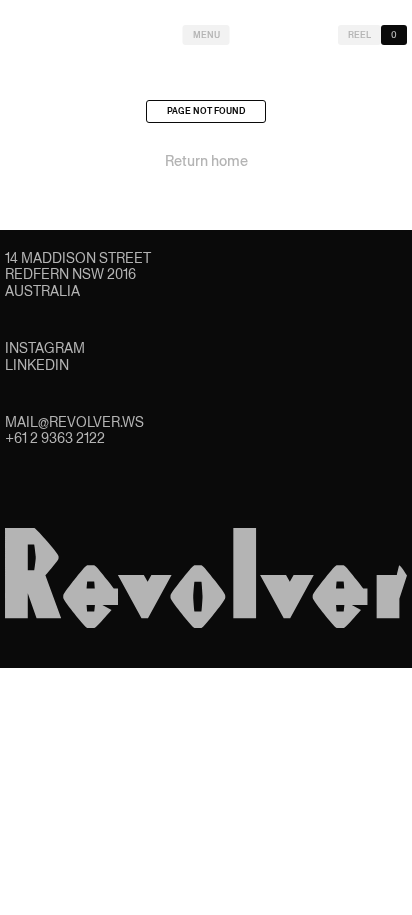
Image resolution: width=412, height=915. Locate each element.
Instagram (45, 348)
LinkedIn (37, 365)
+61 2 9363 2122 (55, 438)
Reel (359, 35)
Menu (206, 35)
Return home (206, 161)
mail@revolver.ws (74, 422)
